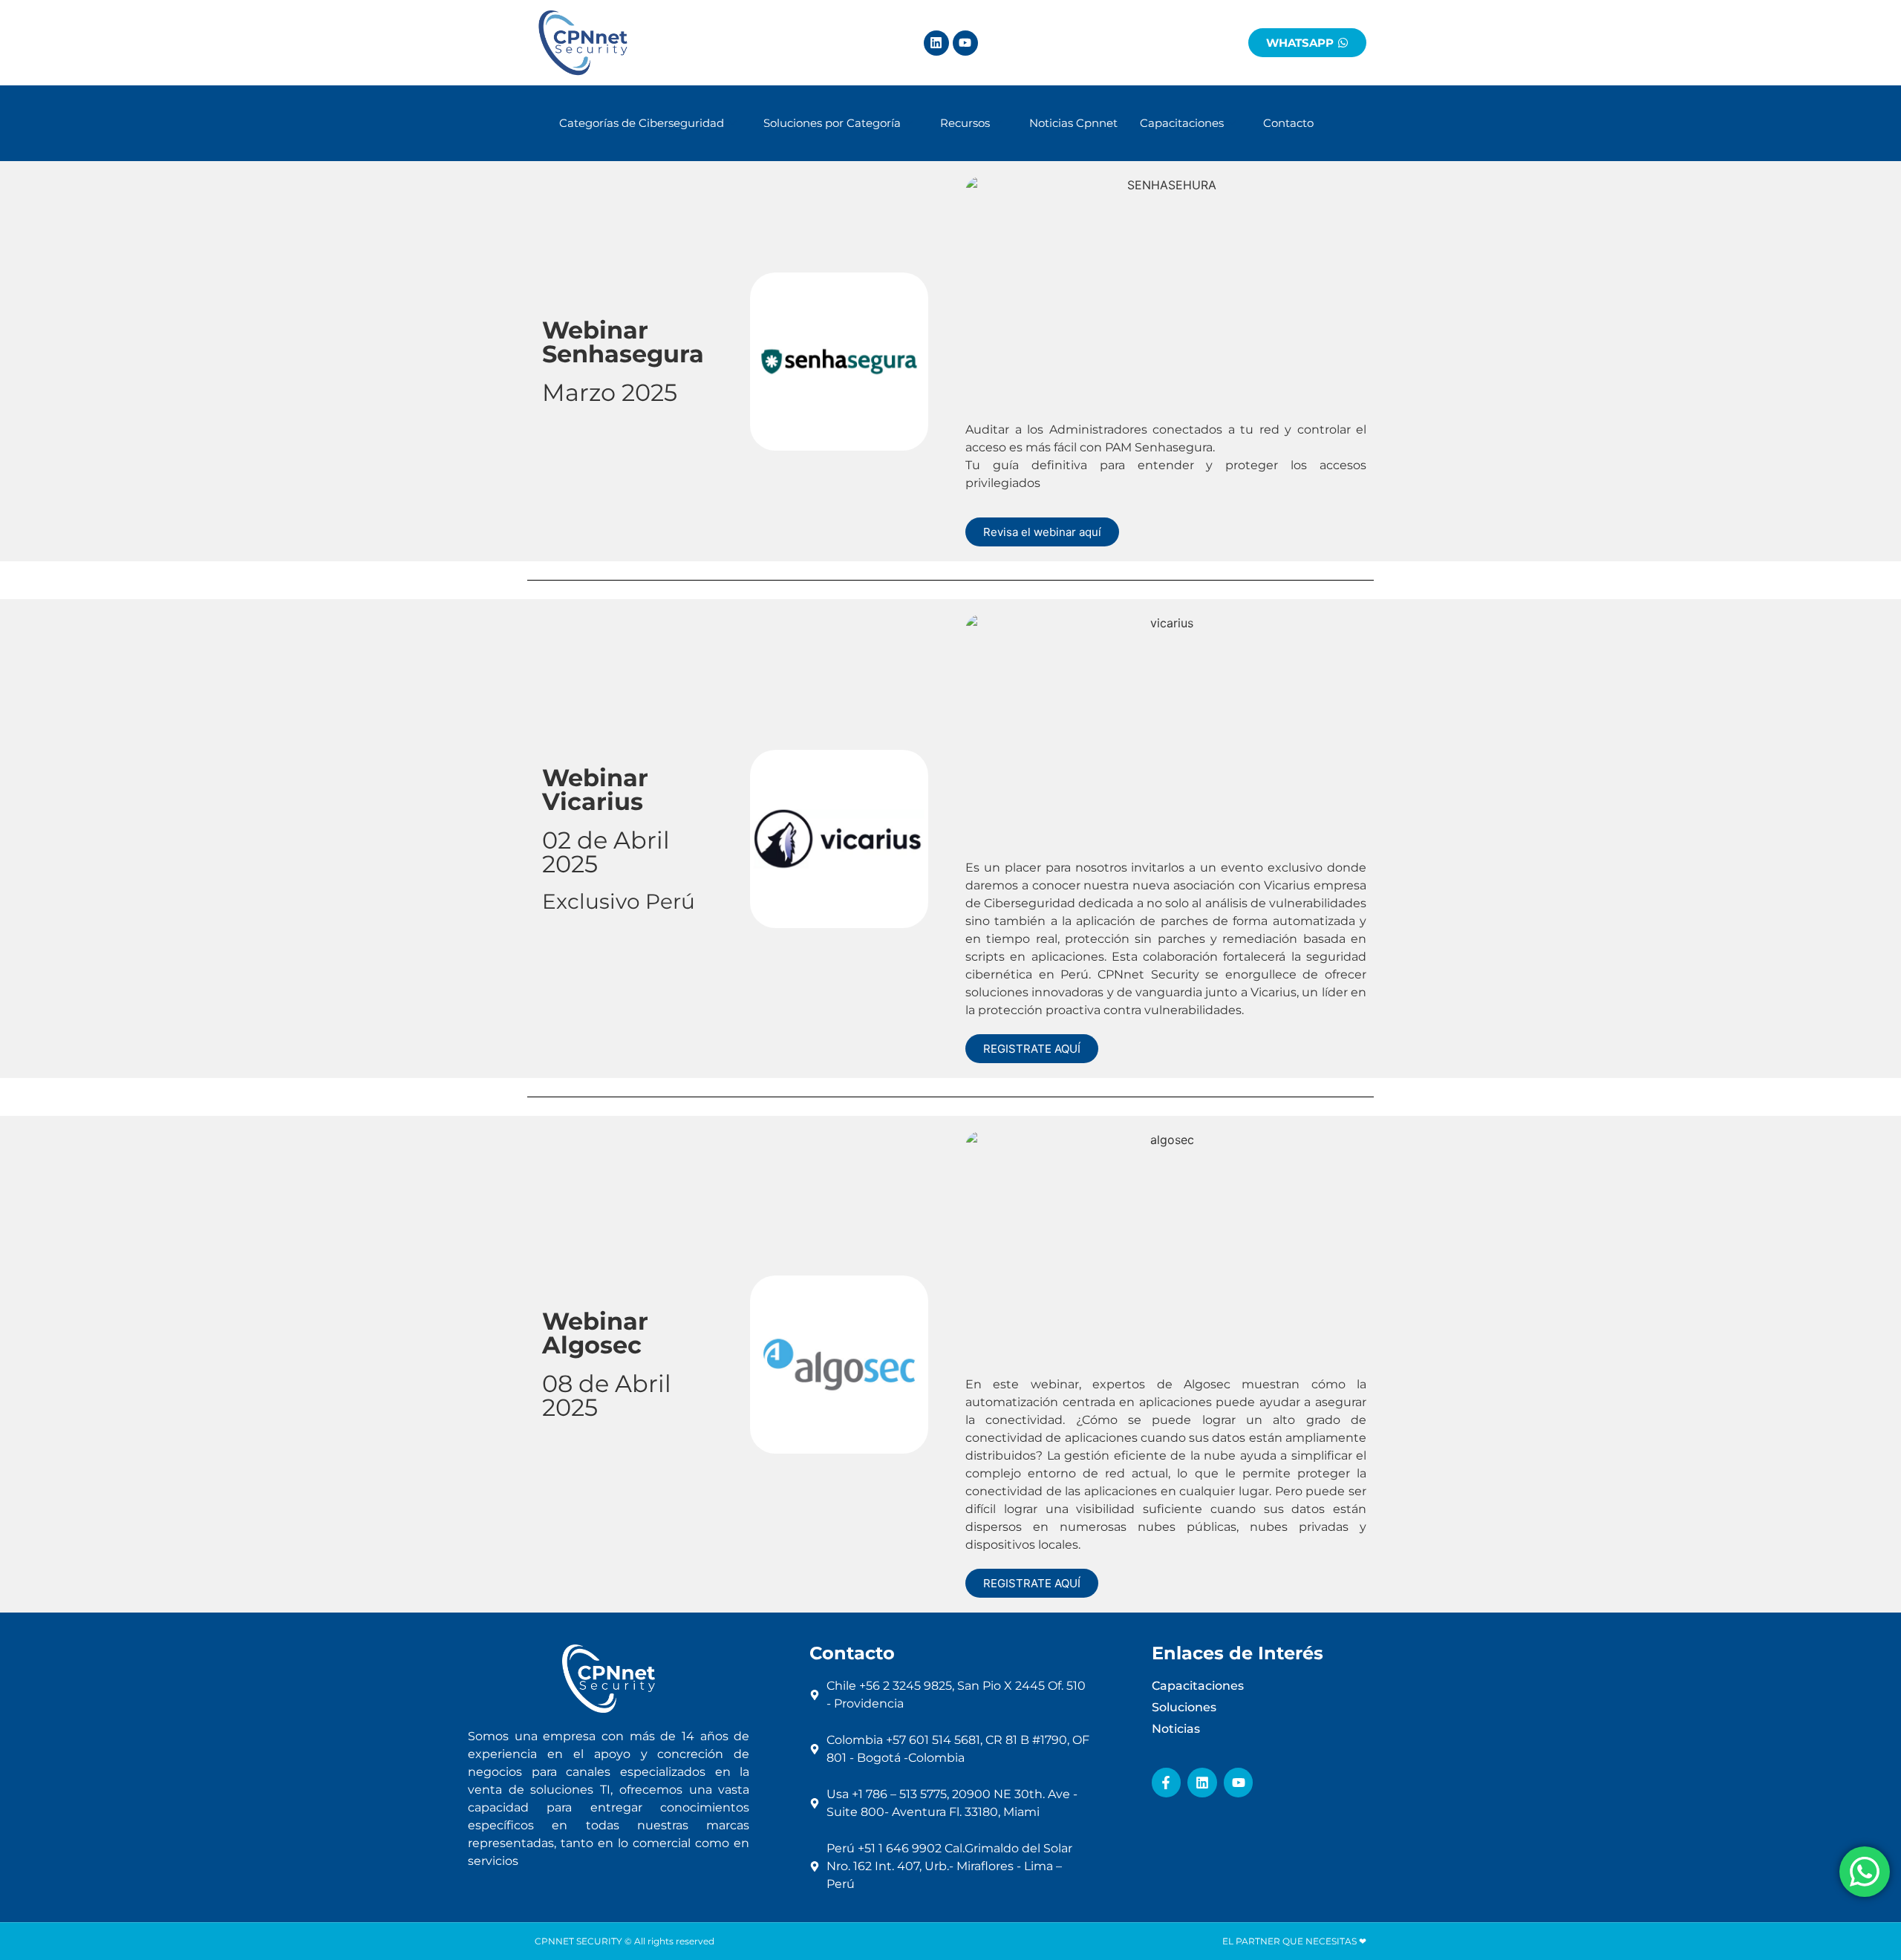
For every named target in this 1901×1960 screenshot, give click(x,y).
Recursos (965, 123)
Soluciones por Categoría (832, 123)
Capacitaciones (1182, 123)
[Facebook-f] (1167, 1783)
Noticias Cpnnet (1073, 123)
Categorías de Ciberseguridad (642, 123)
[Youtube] (965, 43)
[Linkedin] (936, 43)
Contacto (1288, 123)
